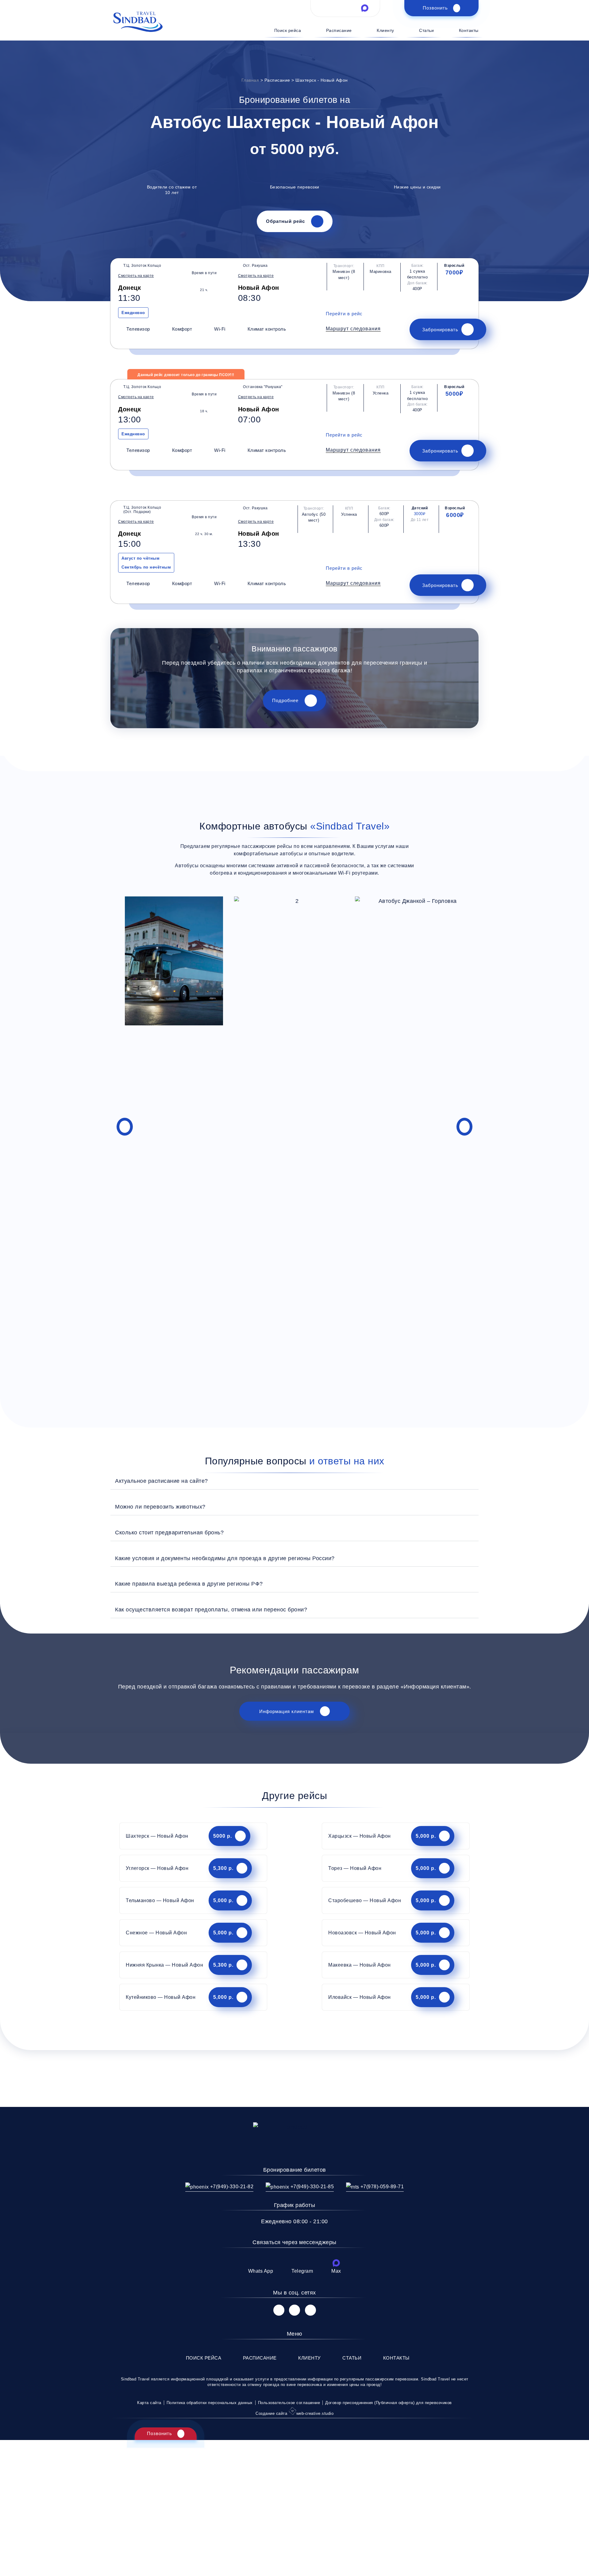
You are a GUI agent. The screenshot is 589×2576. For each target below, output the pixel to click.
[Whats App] (260, 2263)
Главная (250, 80)
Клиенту (385, 30)
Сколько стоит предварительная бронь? (169, 1532)
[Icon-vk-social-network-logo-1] (279, 2310)
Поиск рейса (288, 30)
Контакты (469, 30)
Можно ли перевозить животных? (160, 1507)
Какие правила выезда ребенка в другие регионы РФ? (189, 1584)
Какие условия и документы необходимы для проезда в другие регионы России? (225, 1558)
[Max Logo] (365, 8)
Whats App (261, 2271)
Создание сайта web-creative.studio (294, 2413)
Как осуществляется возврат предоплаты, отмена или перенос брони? (211, 1609)
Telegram (302, 2271)
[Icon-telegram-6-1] (345, 8)
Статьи (426, 30)
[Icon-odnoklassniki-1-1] (310, 2310)
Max (336, 2271)
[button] (353, 329)
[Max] (336, 2263)
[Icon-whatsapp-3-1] (326, 8)
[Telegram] (302, 2263)
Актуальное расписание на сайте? (162, 1481)
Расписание (339, 30)
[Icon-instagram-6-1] (294, 2310)
